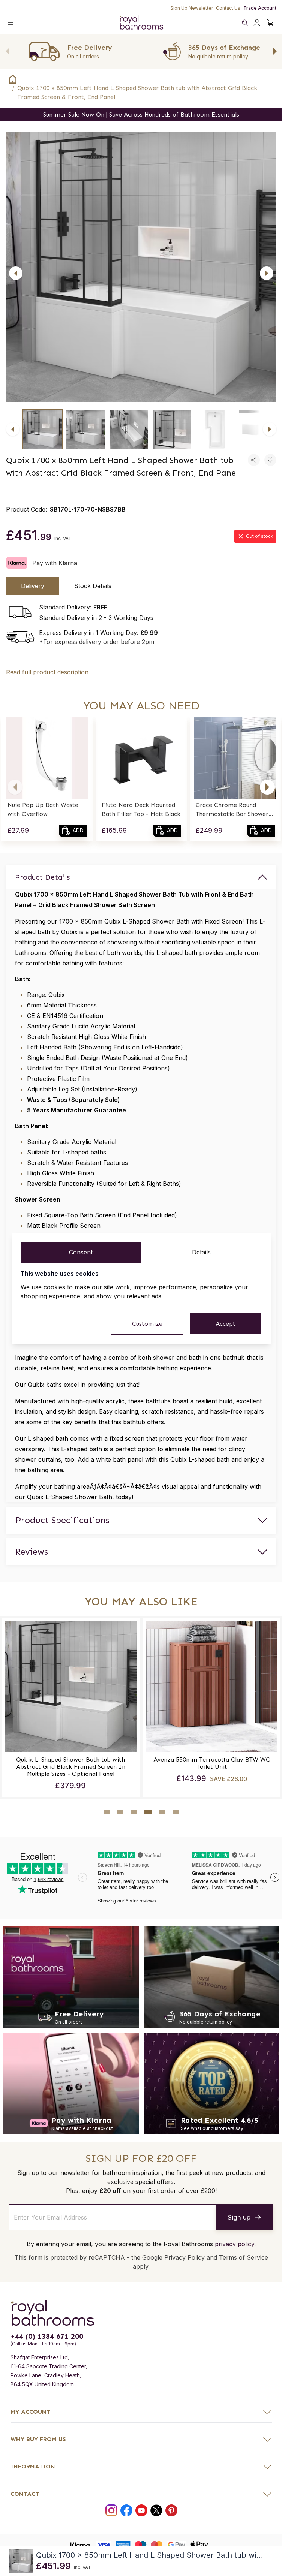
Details (201, 1252)
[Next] (267, 273)
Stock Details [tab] (93, 586)
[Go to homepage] (141, 2313)
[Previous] (16, 273)
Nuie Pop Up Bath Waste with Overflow (43, 809)
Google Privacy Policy (173, 2257)
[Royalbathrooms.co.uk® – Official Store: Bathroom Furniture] (141, 22)
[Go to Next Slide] (275, 51)
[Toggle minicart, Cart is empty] (270, 22)
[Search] (245, 22)
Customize (147, 1324)
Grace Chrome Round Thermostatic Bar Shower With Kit (232, 810)
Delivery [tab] (33, 586)
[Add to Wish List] (270, 460)
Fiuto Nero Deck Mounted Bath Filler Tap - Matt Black (141, 809)
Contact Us (228, 8)
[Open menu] (10, 22)
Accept (226, 1324)
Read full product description (47, 672)
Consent (81, 1252)
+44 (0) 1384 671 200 (47, 2336)
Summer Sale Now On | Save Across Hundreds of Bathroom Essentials (141, 115)
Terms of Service (244, 2257)
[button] (15, 787)
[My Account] (257, 22)
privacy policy (235, 2244)
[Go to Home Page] (13, 79)
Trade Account (260, 8)
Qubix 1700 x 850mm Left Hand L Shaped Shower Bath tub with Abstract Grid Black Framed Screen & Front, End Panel (137, 92)
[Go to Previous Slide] (7, 51)
